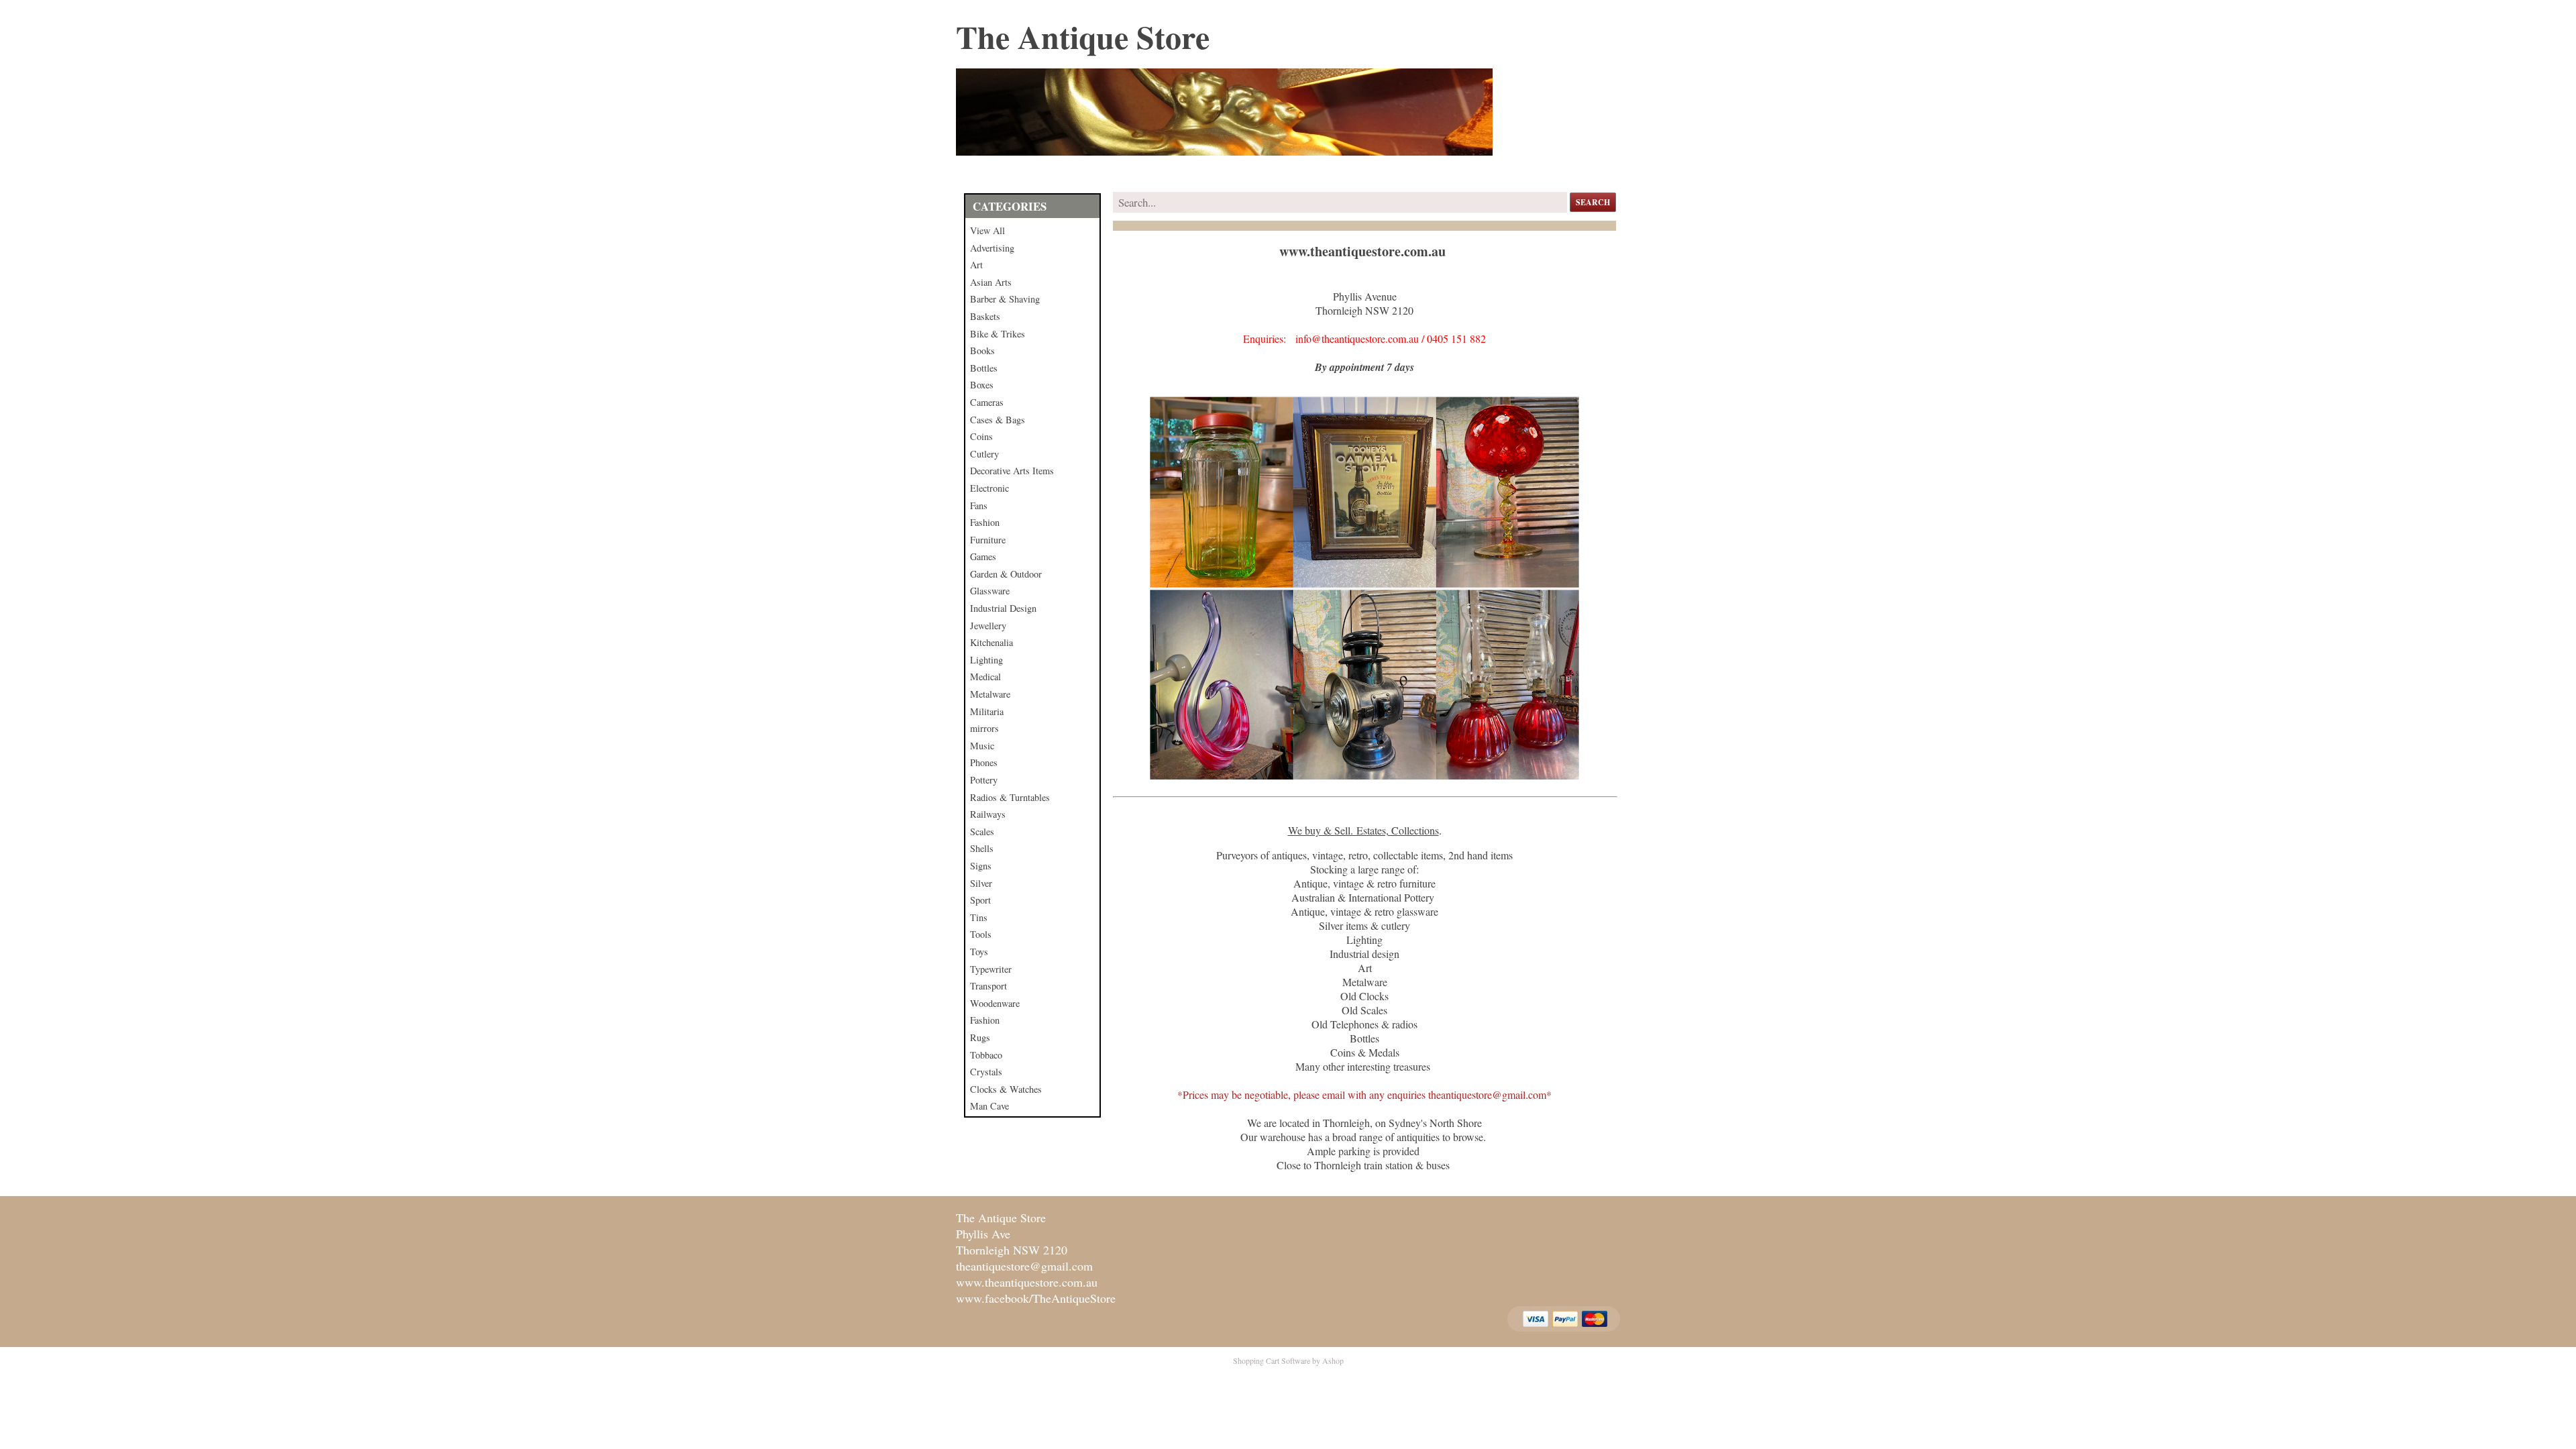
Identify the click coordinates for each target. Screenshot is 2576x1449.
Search (1593, 202)
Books (982, 351)
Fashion (985, 522)
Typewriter (991, 969)
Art (976, 265)
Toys (979, 952)
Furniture (988, 540)
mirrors (984, 728)
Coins (981, 436)
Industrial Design (1003, 608)
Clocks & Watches (1006, 1089)
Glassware (990, 591)
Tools (981, 934)
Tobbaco (986, 1055)
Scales (982, 831)
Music (982, 746)
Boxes (982, 385)
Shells (982, 848)
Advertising (992, 248)
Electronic (989, 488)
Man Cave (989, 1106)
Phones (984, 762)
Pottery (984, 780)
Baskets (985, 316)
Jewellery (988, 626)
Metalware (990, 694)
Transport (988, 986)
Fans (979, 505)
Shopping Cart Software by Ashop (1288, 1360)
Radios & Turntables (1010, 797)
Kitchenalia (991, 642)
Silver (981, 883)
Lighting (986, 660)
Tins (979, 917)
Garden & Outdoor (1006, 574)
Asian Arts (991, 282)
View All (987, 230)
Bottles (984, 368)
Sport (980, 900)
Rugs (980, 1037)
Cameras (987, 402)
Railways (988, 814)
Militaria (987, 711)
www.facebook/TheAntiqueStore (1036, 1298)
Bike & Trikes (998, 334)
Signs (981, 866)
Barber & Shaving (1005, 299)
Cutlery (984, 454)
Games (983, 556)
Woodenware (995, 1003)
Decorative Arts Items (1012, 471)
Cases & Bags (998, 420)
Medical (985, 677)
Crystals (986, 1072)
